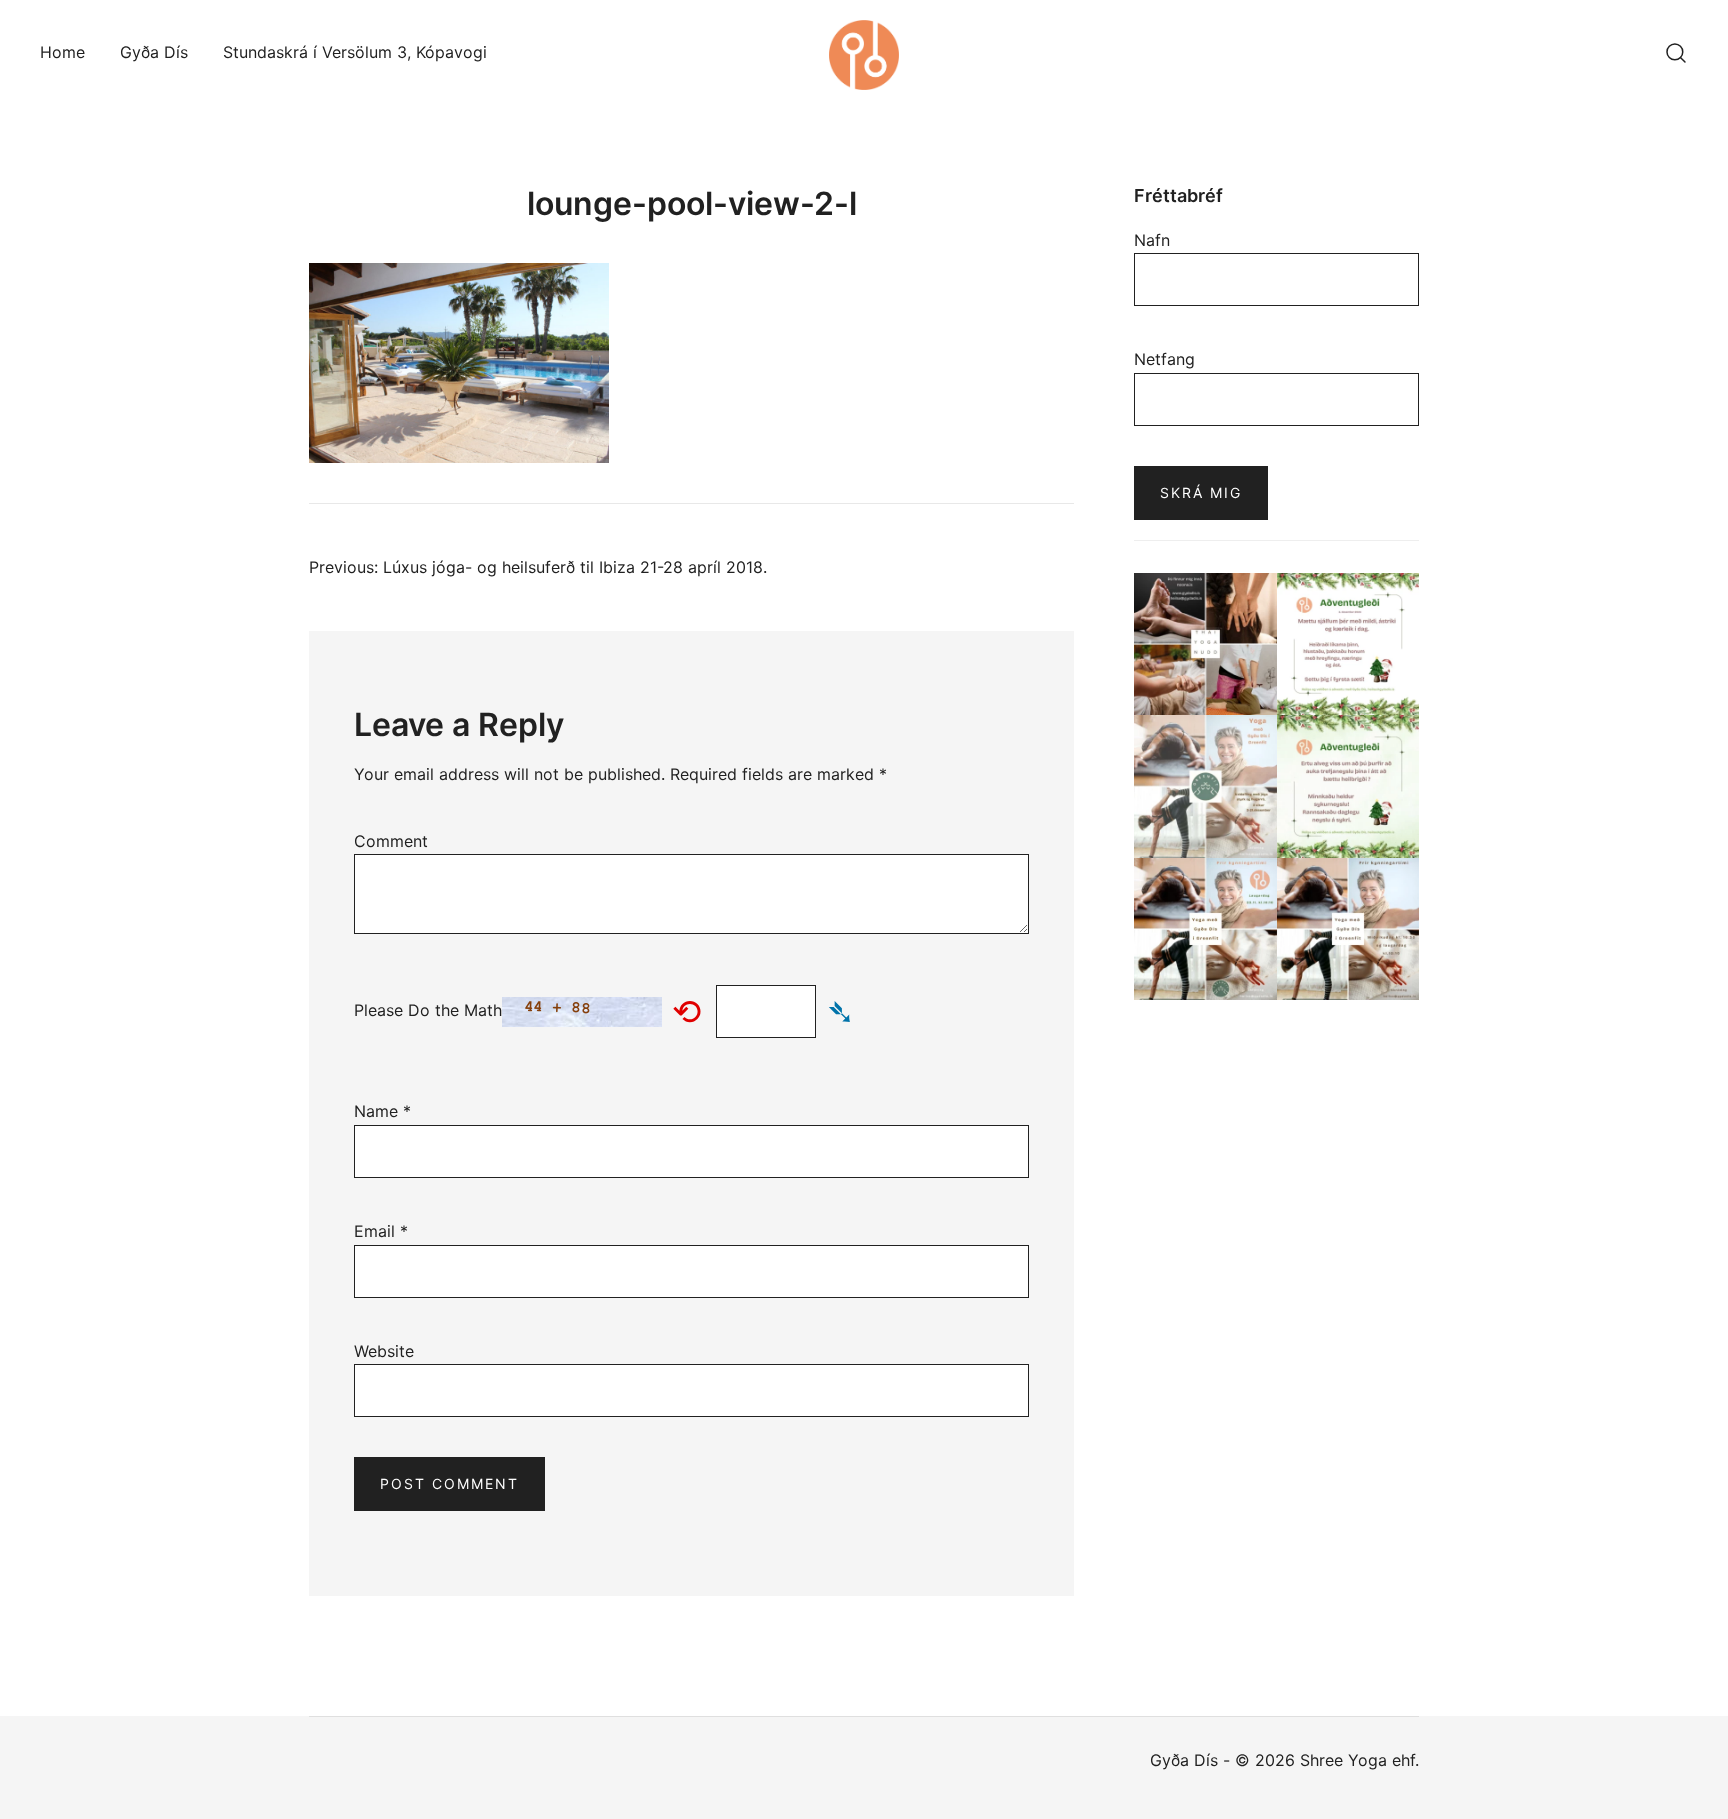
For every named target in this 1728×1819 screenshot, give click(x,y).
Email (381, 1231)
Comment (391, 841)
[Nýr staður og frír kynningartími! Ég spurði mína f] (1348, 929)
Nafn (1152, 240)
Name (382, 1111)
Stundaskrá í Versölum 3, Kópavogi (355, 52)
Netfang (1164, 359)
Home (62, 52)
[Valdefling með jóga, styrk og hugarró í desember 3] (1205, 786)
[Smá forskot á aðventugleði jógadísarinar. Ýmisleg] (1348, 786)
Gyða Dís (154, 52)
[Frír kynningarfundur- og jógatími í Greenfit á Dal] (1205, 929)
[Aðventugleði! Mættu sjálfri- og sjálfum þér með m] (1348, 644)
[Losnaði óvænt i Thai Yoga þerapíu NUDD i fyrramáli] (1205, 644)
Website (384, 1351)
